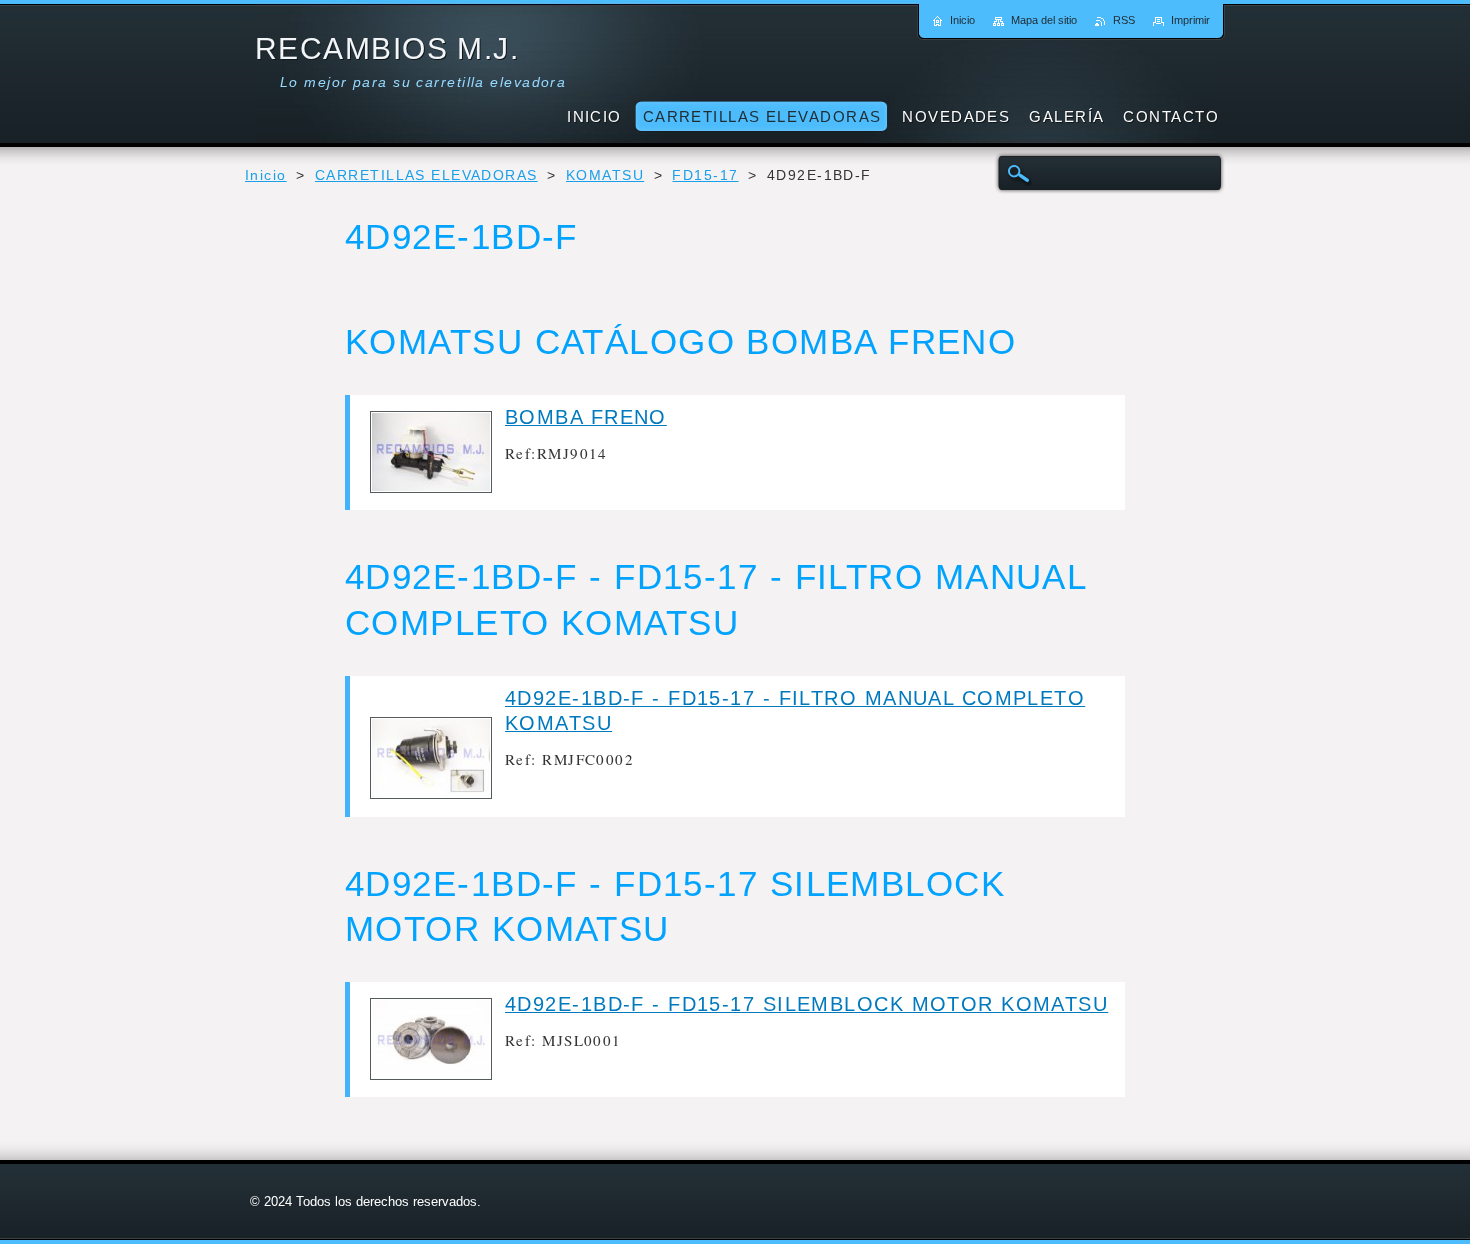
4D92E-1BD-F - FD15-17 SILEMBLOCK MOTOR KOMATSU (806, 1004)
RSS (1124, 20)
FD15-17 (705, 175)
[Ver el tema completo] (431, 487)
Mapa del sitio (1044, 20)
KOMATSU (605, 175)
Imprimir (1190, 20)
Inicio (266, 175)
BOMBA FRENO (586, 417)
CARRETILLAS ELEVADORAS (426, 175)
